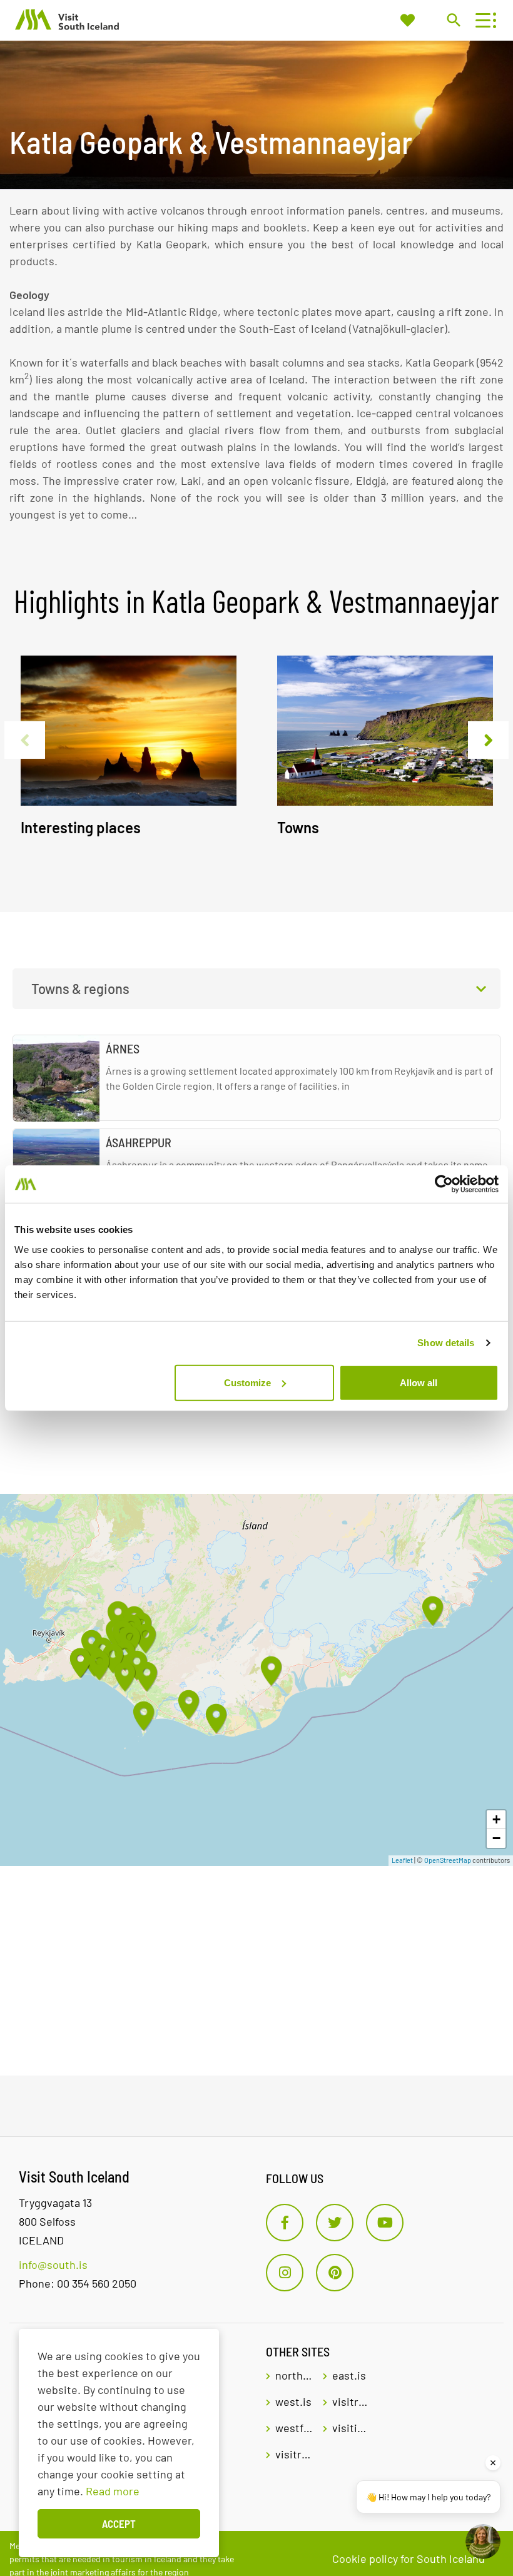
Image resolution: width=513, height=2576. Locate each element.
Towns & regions (80, 988)
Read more (113, 2491)
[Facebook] (285, 2223)
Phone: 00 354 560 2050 (78, 2283)
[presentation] (25, 740)
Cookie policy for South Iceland (409, 2558)
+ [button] (496, 1819)
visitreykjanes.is (294, 2454)
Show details (446, 1343)
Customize (247, 1382)
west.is (293, 2401)
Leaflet (402, 1860)
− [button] (496, 1838)
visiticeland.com (351, 2428)
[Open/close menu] (483, 20)
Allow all (419, 1382)
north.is (294, 2375)
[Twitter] (335, 2223)
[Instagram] (285, 2273)
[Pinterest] (335, 2273)
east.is (349, 2375)
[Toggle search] (453, 20)
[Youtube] (385, 2223)
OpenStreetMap (448, 1860)
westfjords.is (294, 2428)
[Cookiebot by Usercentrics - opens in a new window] (444, 1184)
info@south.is (53, 2264)
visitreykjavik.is (351, 2401)
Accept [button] (119, 2523)
